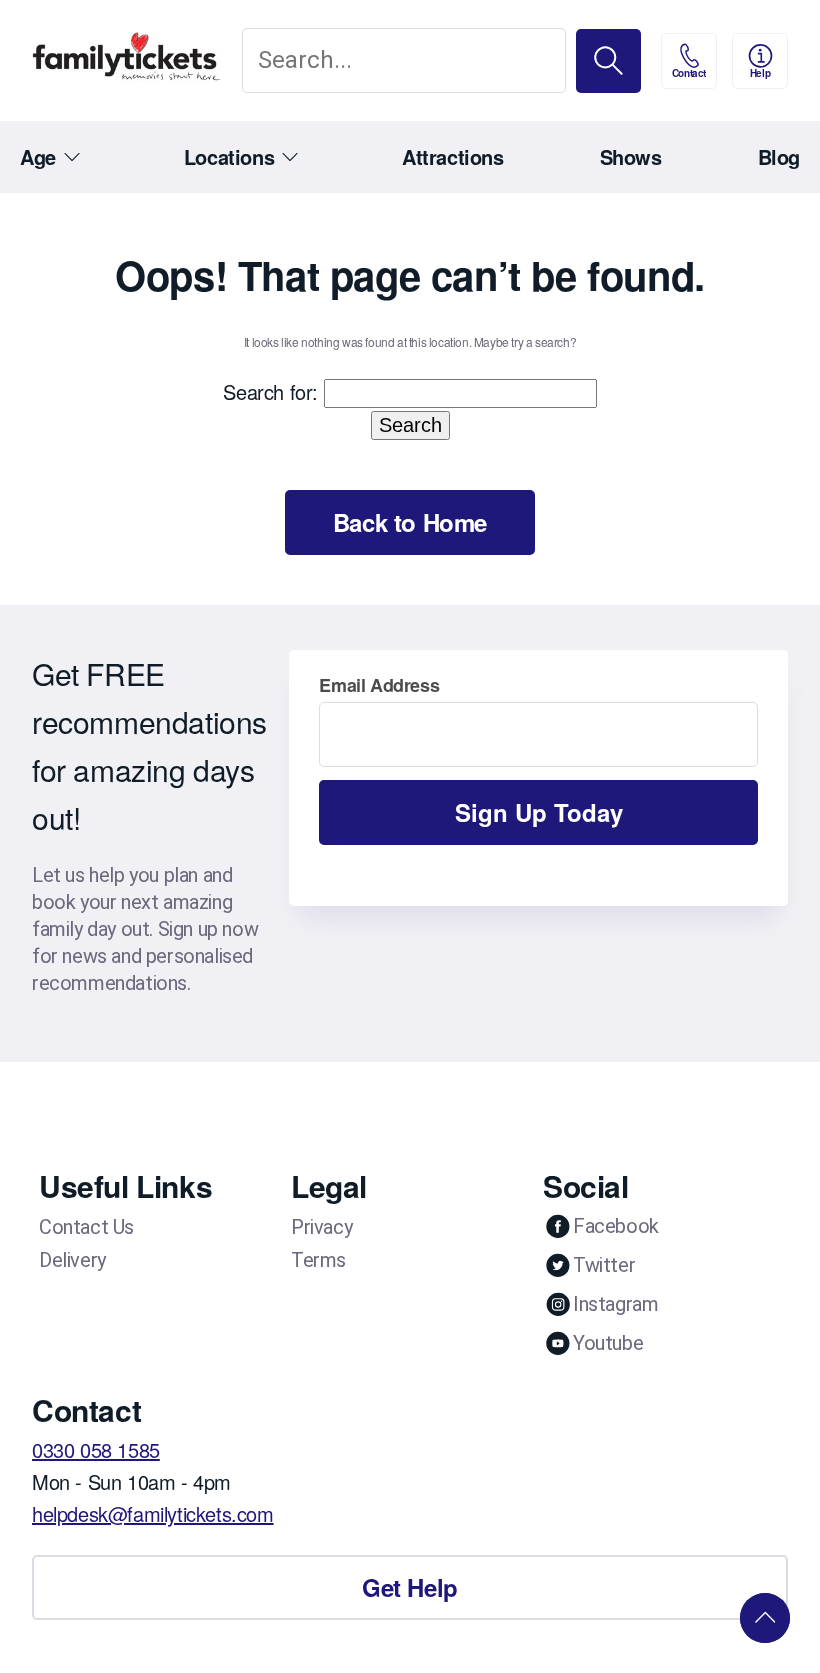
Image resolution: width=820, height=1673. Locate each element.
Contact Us (86, 1227)
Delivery (72, 1260)
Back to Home (410, 522)
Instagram (615, 1304)
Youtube (608, 1343)
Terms (318, 1260)
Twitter (604, 1265)
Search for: (270, 391)
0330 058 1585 (96, 1449)
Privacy (321, 1227)
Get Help (410, 1587)
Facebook (616, 1226)
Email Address (379, 685)
